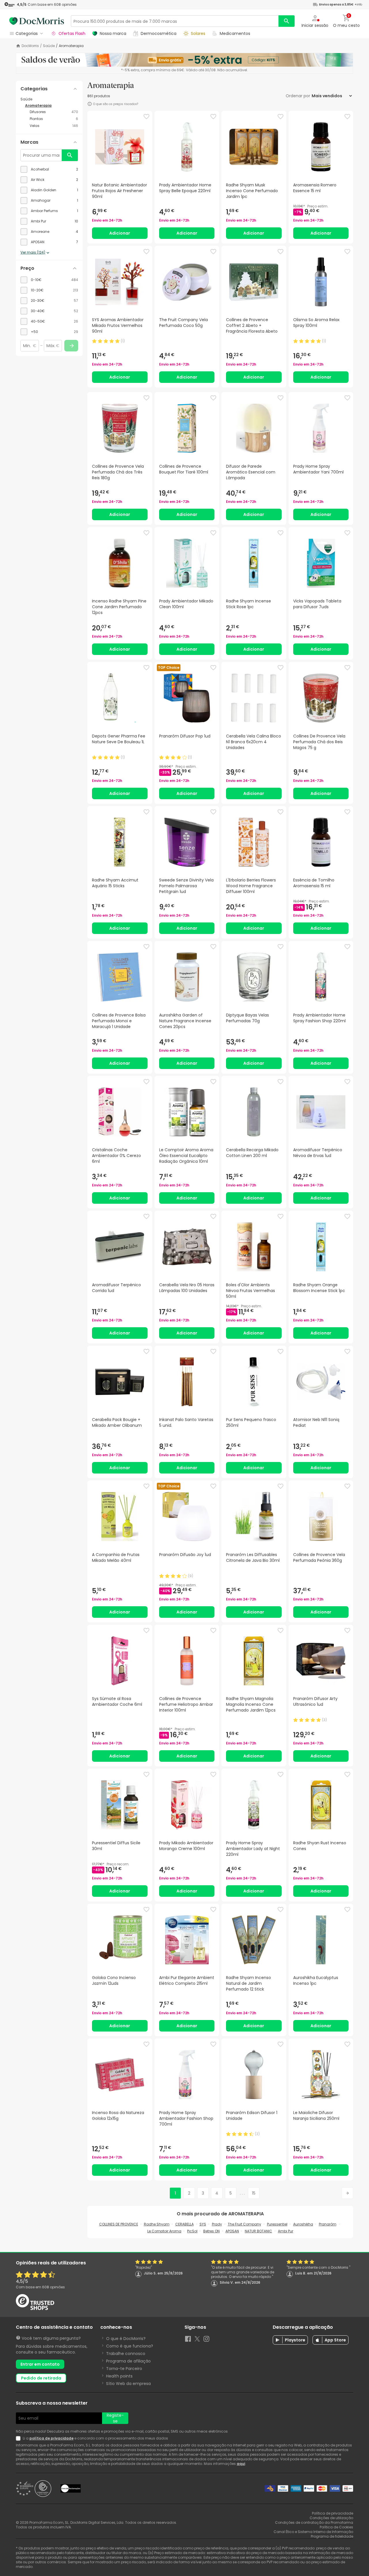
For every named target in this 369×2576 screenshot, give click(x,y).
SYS (203, 2224)
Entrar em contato (40, 2364)
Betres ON (211, 2231)
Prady (217, 2224)
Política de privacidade (333, 2513)
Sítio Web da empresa (128, 2384)
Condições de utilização (331, 2518)
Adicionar (120, 233)
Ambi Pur (286, 2231)
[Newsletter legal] (19, 2438)
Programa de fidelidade (332, 2536)
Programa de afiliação (128, 2361)
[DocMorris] (37, 21)
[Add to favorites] (146, 117)
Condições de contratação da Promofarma (314, 2522)
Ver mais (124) (33, 252)
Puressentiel (277, 2224)
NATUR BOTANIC (258, 2231)
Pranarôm (328, 2224)
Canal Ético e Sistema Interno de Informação (313, 2532)
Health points (119, 2376)
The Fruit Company (244, 2224)
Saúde (49, 46)
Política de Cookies (336, 2527)
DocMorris (30, 46)
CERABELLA (184, 2224)
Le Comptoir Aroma (164, 2231)
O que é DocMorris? (126, 2339)
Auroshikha (303, 2224)
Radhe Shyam (157, 2224)
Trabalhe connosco (126, 2354)
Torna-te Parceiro (124, 2369)
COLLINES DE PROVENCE (119, 2224)
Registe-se (115, 2418)
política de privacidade (51, 2438)
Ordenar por (298, 96)
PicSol (192, 2231)
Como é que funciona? (130, 2346)
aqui (241, 2464)
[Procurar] (287, 21)
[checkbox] (49, 169)
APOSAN (232, 2231)
